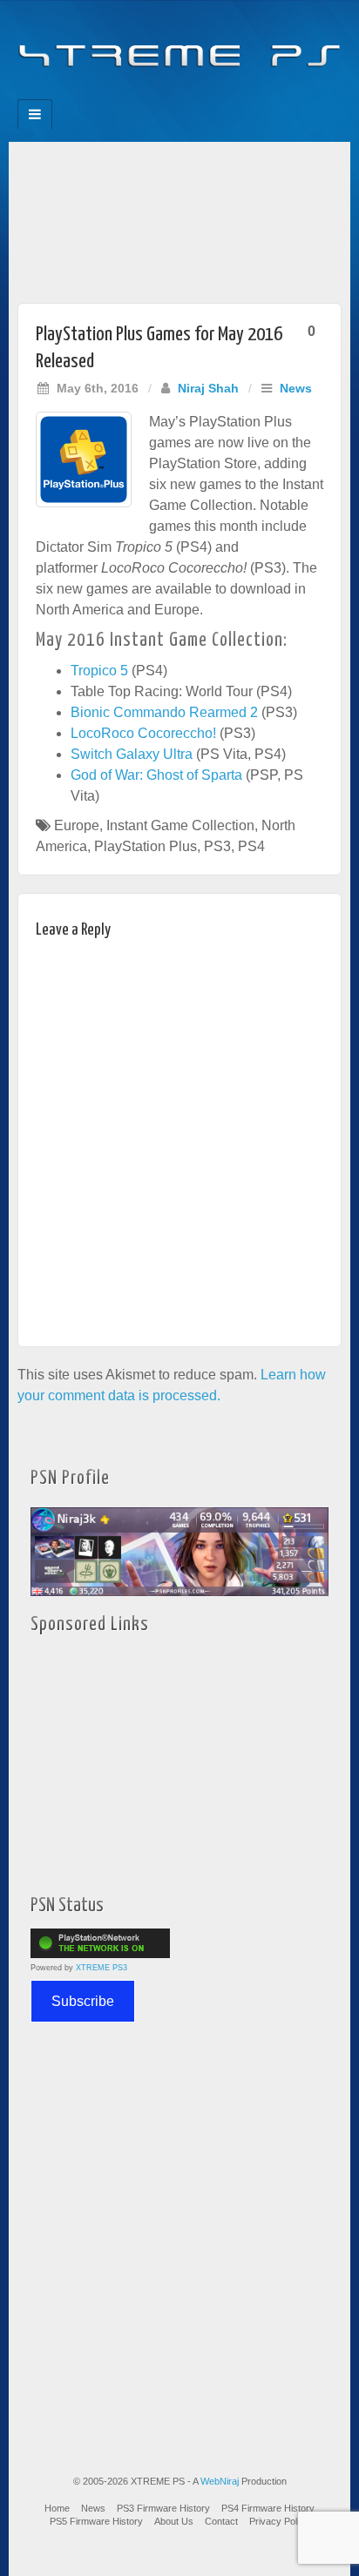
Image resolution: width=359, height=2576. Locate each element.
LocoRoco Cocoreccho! (143, 733)
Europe (77, 825)
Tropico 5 (99, 671)
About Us (174, 2521)
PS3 (217, 846)
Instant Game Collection (180, 825)
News (296, 388)
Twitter (191, 94)
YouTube (215, 94)
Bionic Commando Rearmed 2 (164, 712)
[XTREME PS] (179, 45)
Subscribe (83, 2001)
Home (57, 2508)
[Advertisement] (179, 218)
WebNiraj (220, 2481)
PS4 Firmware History (268, 2508)
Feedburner (144, 94)
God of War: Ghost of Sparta (156, 775)
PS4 (251, 846)
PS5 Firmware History (96, 2521)
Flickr (168, 94)
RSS (238, 94)
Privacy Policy (279, 2521)
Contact (221, 2521)
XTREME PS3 (102, 1968)
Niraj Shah (208, 388)
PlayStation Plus (146, 846)
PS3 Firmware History (163, 2508)
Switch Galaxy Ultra (132, 754)
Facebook (121, 94)
